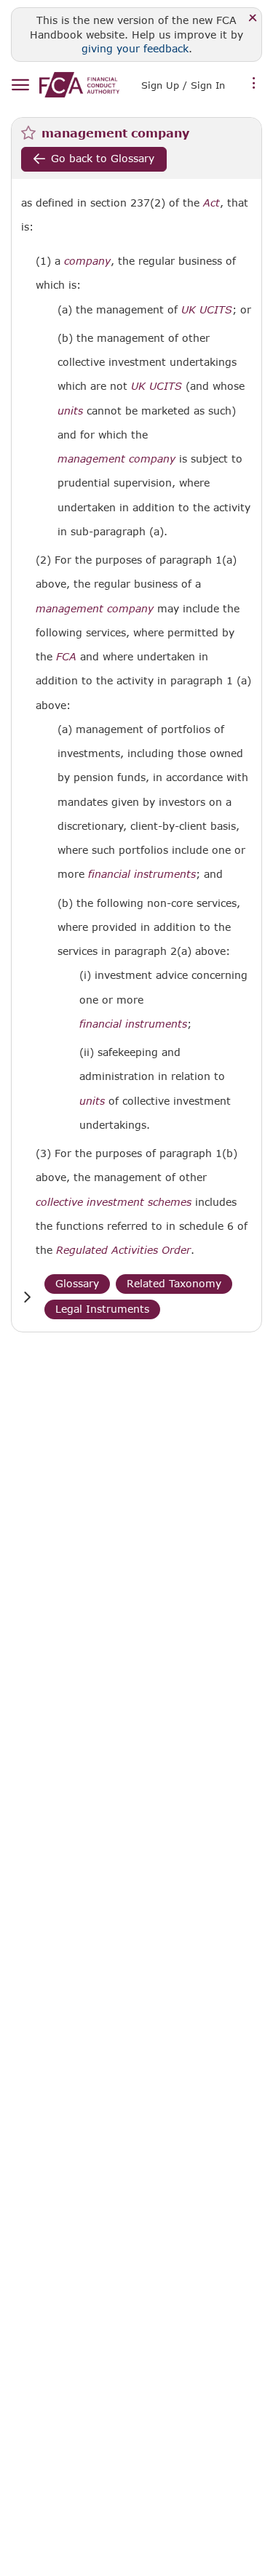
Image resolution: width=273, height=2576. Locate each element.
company (87, 261)
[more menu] (254, 84)
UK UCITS (207, 310)
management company (116, 459)
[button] (27, 1297)
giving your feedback (135, 48)
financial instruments (142, 874)
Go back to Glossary (103, 158)
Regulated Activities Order (123, 1250)
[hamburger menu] (20, 85)
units (70, 411)
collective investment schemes (114, 1202)
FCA (66, 657)
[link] (79, 85)
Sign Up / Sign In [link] (183, 85)
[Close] (253, 19)
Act (211, 203)
